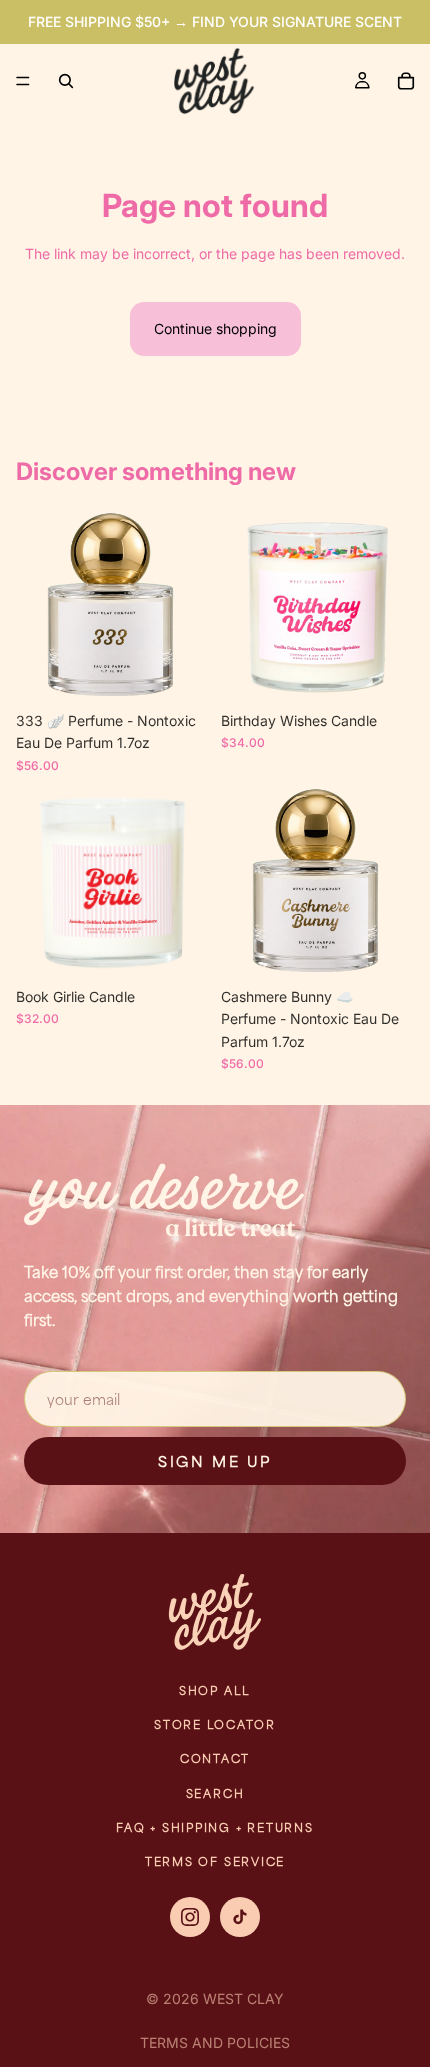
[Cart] (406, 81)
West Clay (243, 1998)
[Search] (66, 81)
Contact (215, 1758)
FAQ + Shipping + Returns (214, 1827)
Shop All (215, 1690)
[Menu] (23, 81)
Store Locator (215, 1724)
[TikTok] (240, 1917)
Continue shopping (215, 328)
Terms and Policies (215, 2042)
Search (215, 1793)
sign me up (214, 1461)
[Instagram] (190, 1917)
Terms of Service (215, 1861)
